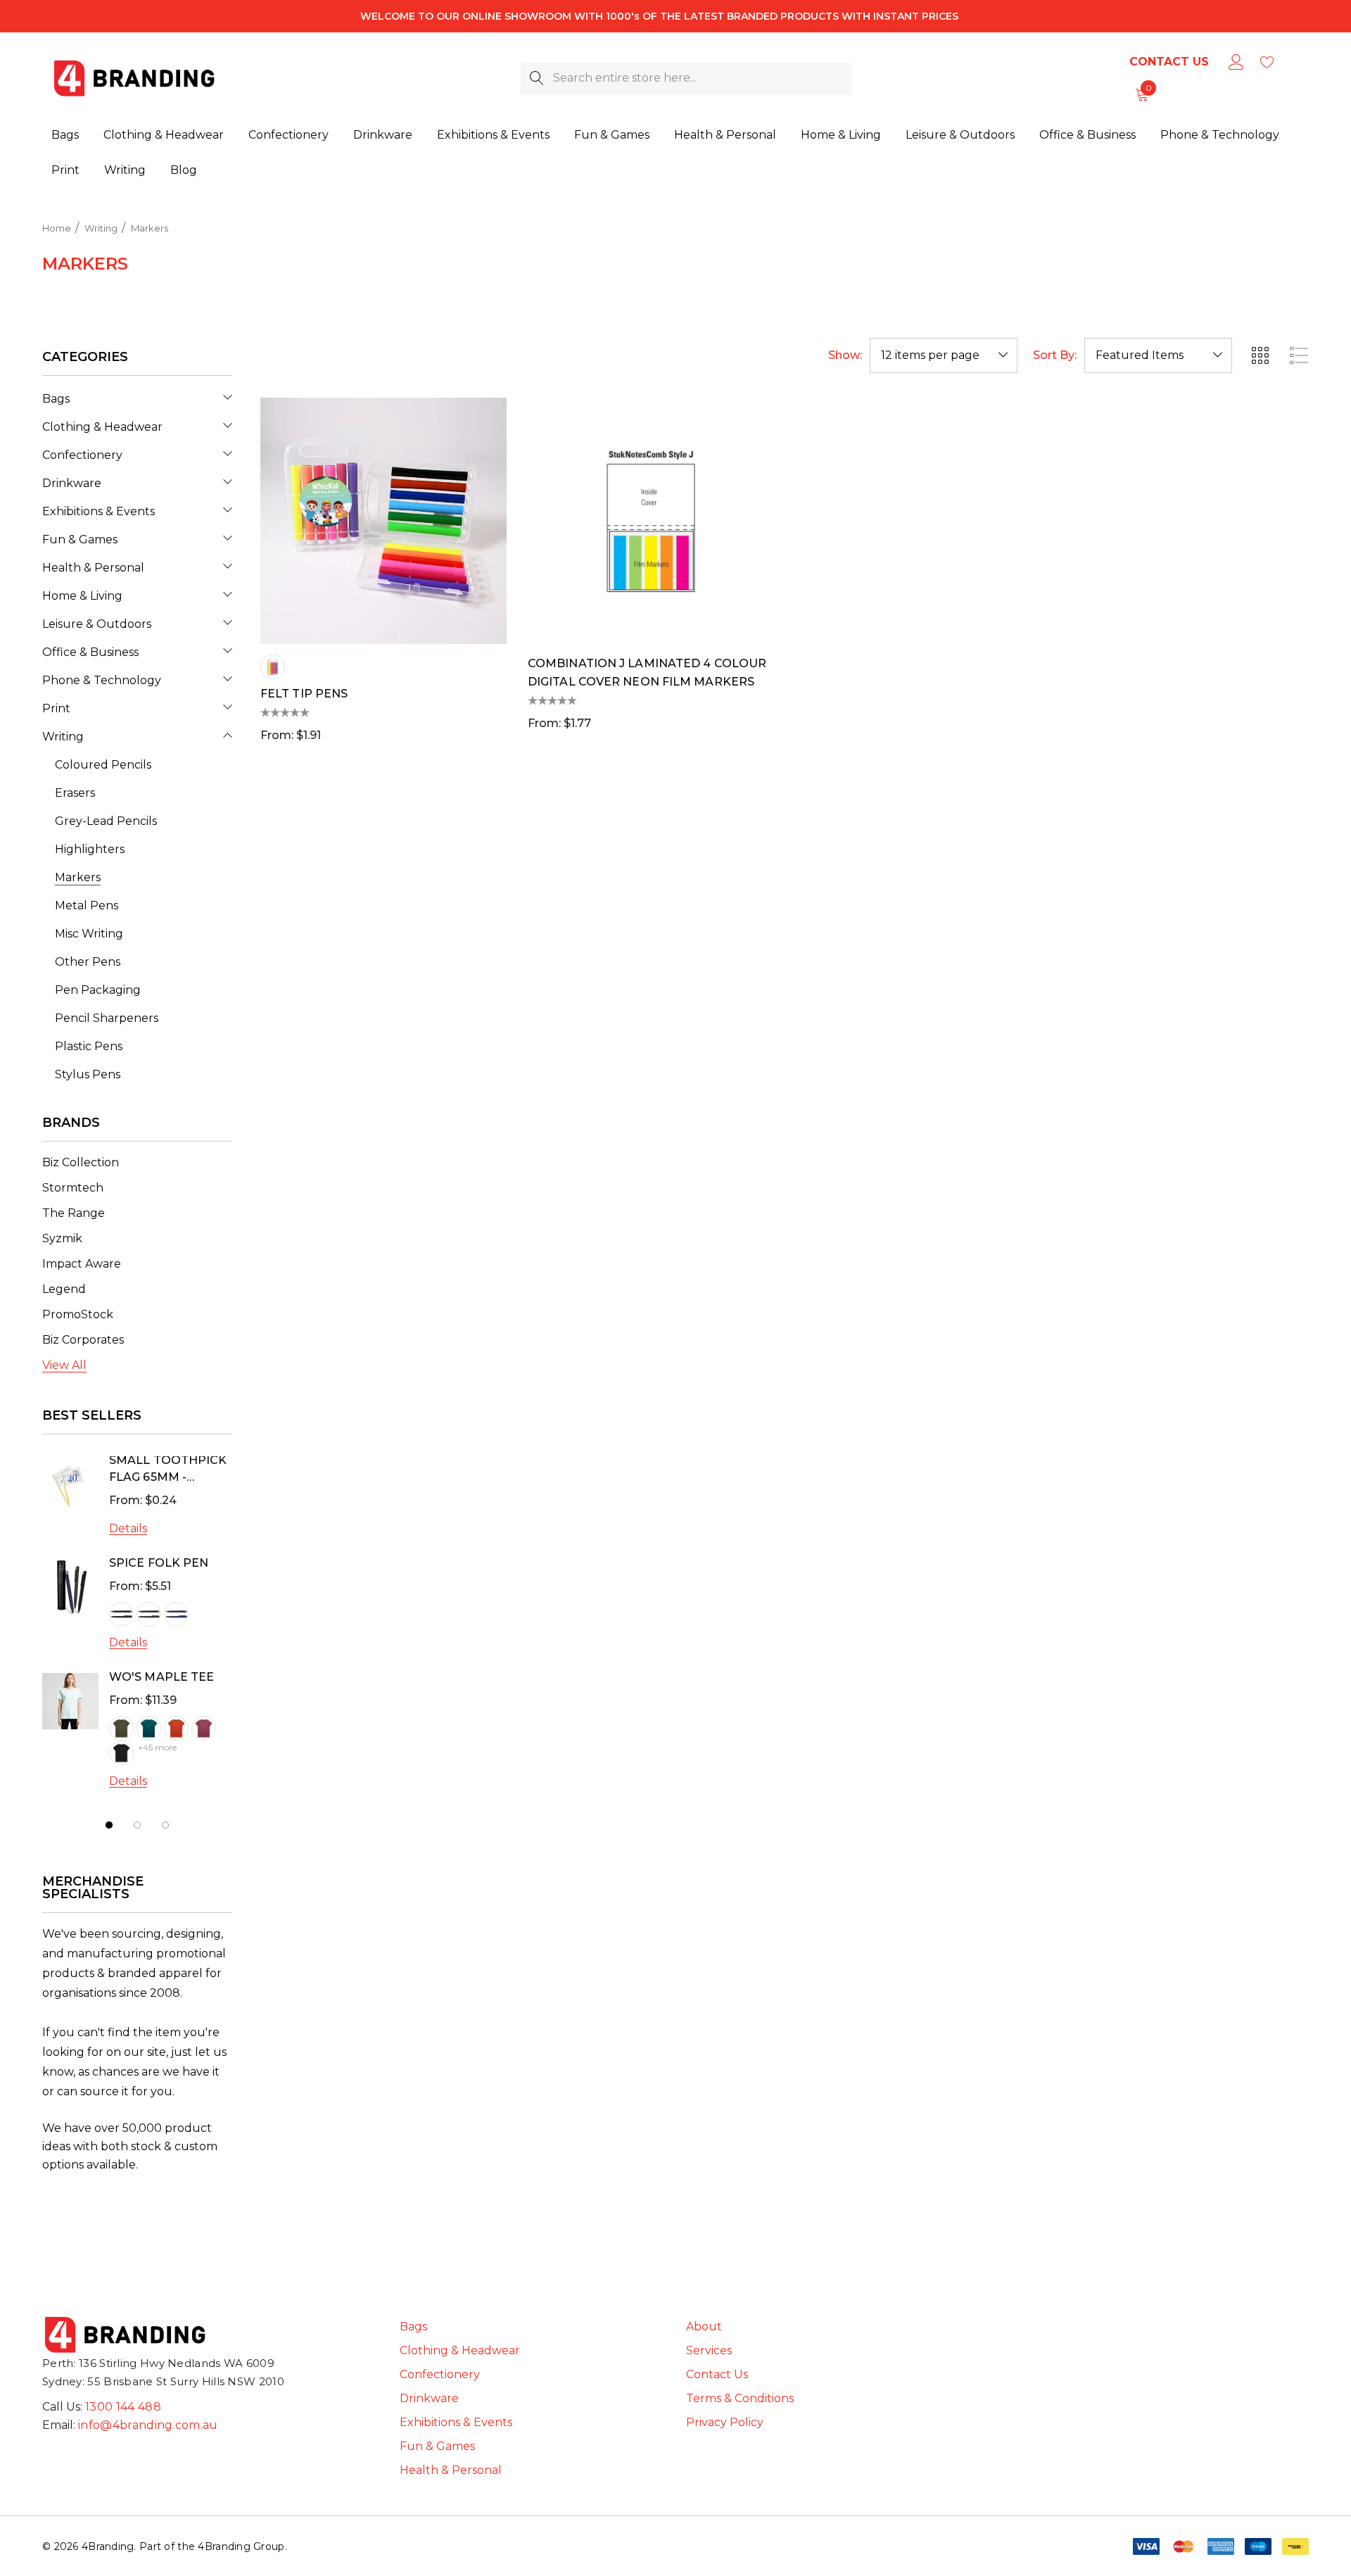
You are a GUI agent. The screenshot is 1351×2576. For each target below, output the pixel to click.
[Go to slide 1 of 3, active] (109, 1825)
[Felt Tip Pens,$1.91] (383, 521)
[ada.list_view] (1299, 355)
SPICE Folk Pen (159, 1563)
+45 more (157, 1747)
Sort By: (1055, 355)
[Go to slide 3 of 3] (165, 1825)
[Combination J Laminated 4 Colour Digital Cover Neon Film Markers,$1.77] (651, 521)
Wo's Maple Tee (161, 1677)
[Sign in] (1235, 62)
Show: (845, 355)
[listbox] (1158, 355)
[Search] (537, 78)
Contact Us (1169, 62)
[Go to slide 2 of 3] (137, 1825)
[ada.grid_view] (1260, 355)
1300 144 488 (123, 2407)
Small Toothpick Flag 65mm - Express (168, 1470)
